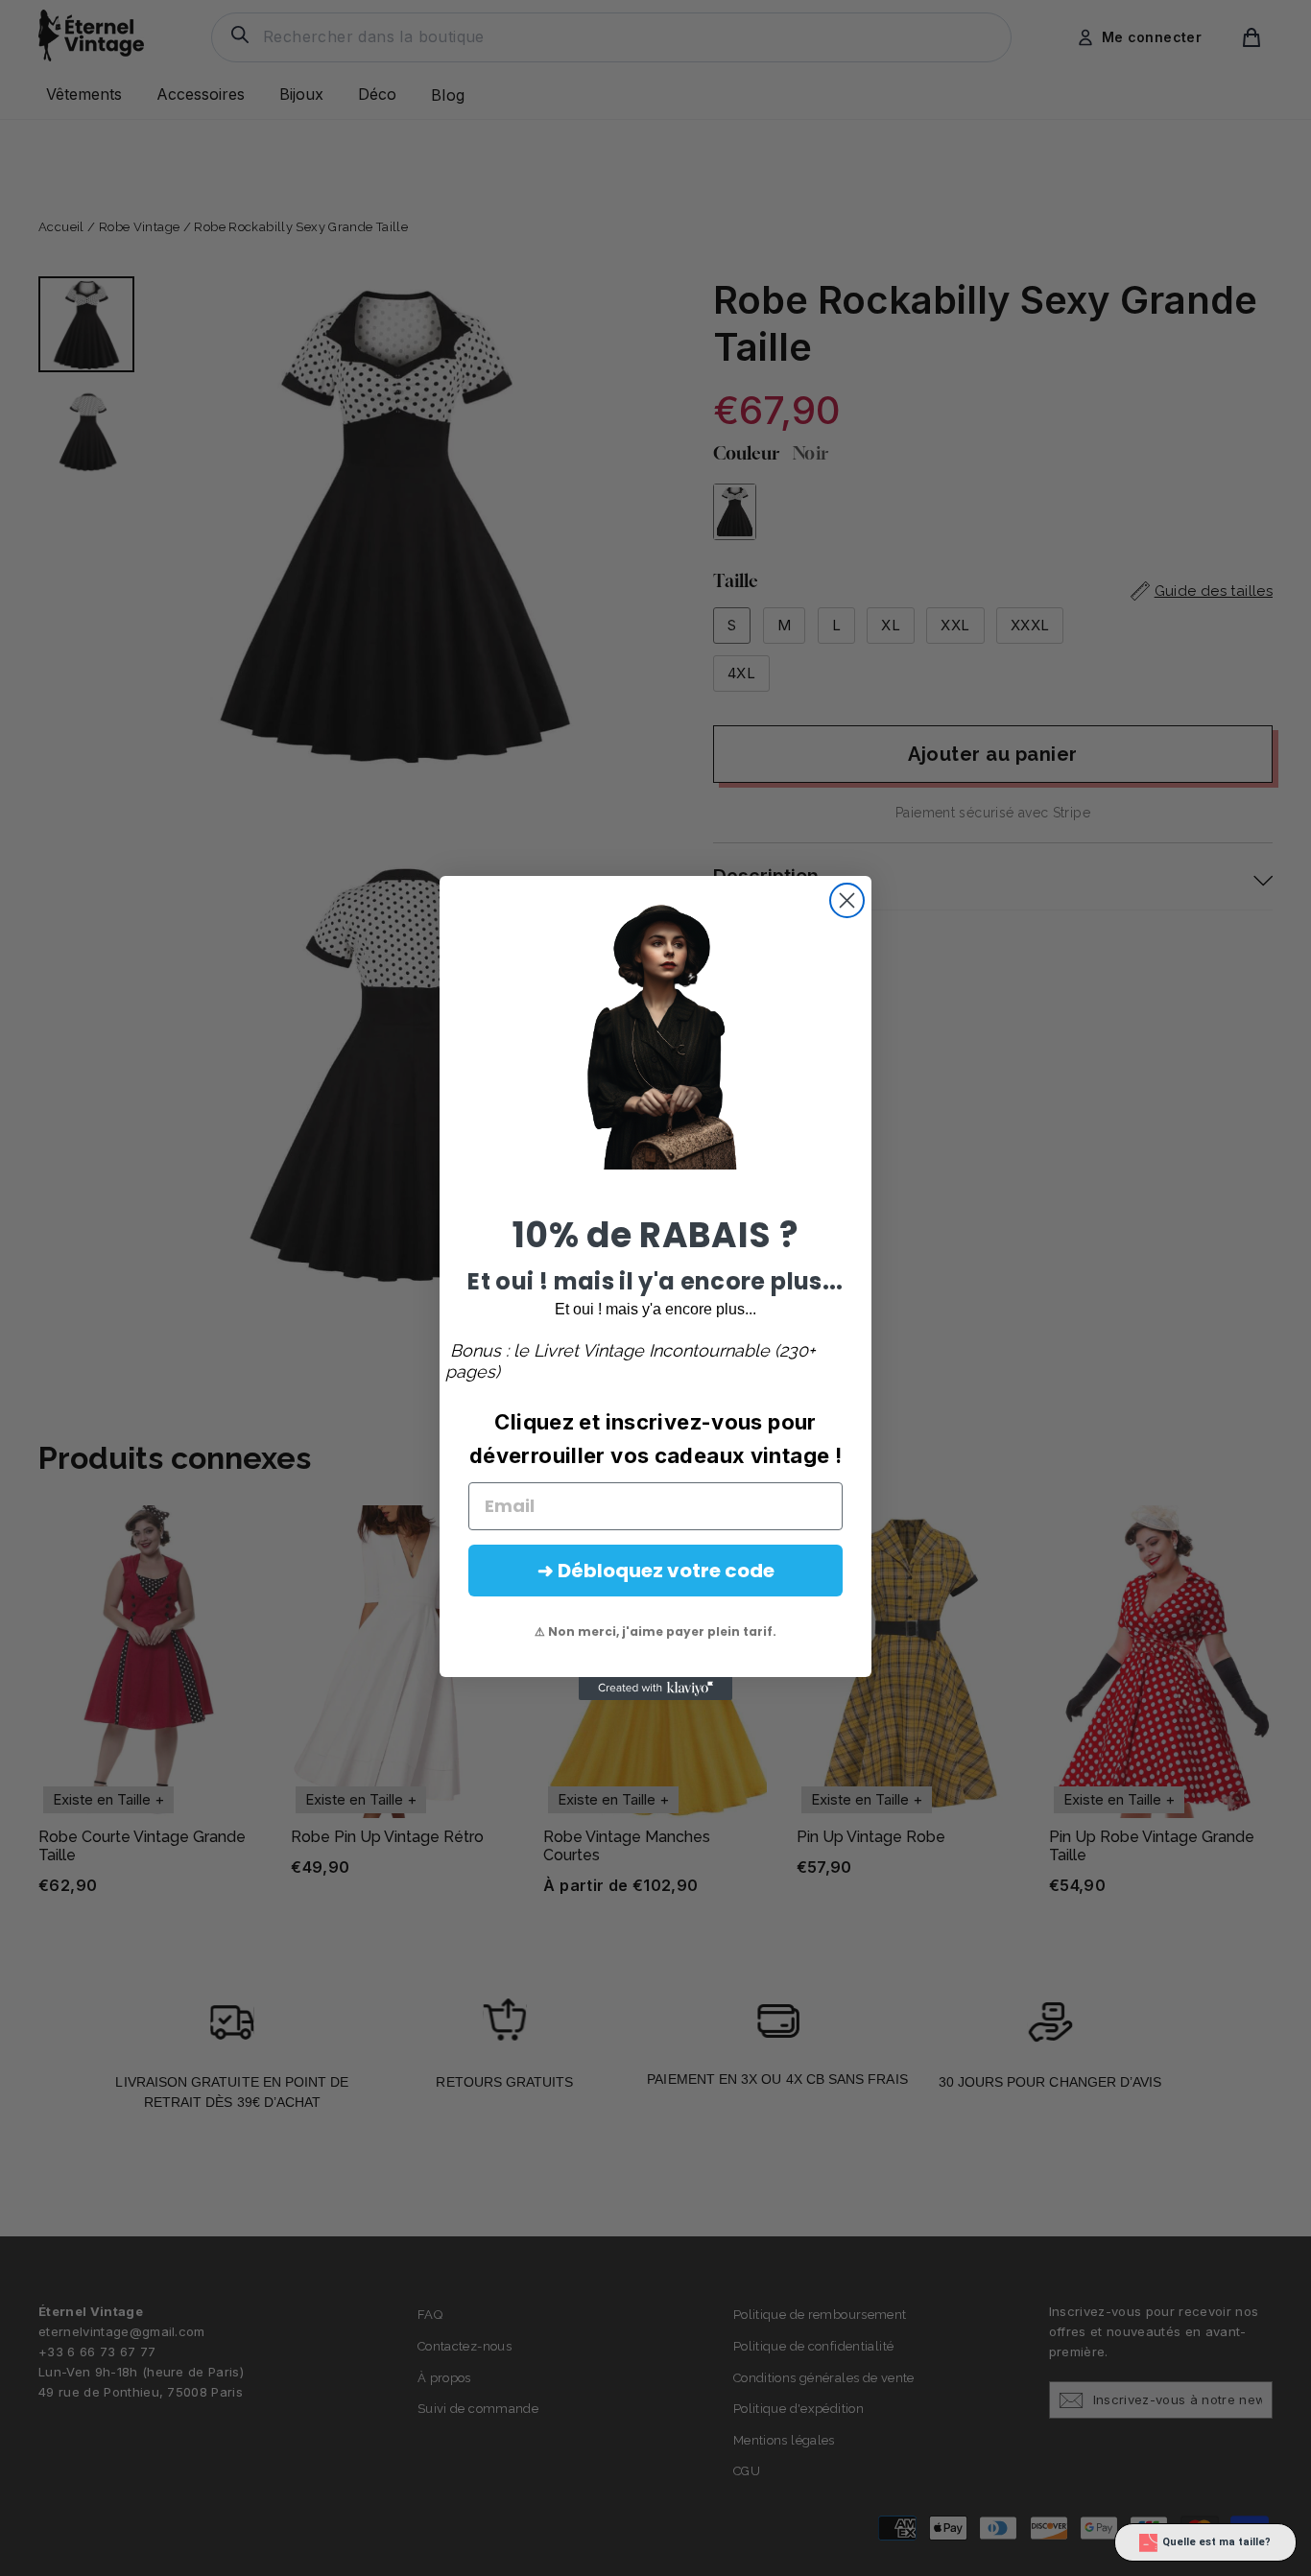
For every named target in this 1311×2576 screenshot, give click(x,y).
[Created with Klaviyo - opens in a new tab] (655, 1689)
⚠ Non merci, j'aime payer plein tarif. (655, 1631)
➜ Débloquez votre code (656, 1571)
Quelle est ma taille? (1216, 2542)
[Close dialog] (847, 900)
